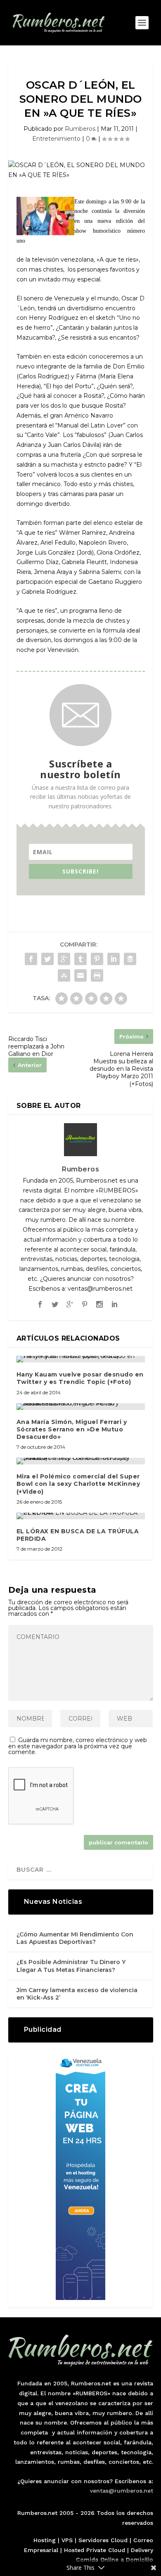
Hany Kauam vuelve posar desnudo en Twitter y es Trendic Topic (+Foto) (80, 1378)
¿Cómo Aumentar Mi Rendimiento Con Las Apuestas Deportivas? (75, 1938)
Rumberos (80, 129)
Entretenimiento (56, 139)
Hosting (45, 2540)
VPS (67, 2540)
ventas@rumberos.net (122, 2491)
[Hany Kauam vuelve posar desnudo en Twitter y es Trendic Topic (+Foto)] (81, 1359)
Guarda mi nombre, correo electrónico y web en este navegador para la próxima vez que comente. (78, 1746)
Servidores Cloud (103, 2540)
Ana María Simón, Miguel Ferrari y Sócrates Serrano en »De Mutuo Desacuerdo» (72, 1429)
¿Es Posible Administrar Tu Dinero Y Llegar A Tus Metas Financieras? (71, 1966)
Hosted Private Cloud (95, 2550)
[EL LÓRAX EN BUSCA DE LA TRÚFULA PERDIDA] (81, 1516)
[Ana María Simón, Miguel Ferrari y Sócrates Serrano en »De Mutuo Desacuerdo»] (81, 1407)
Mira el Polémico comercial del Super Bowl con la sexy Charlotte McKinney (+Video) (78, 1484)
